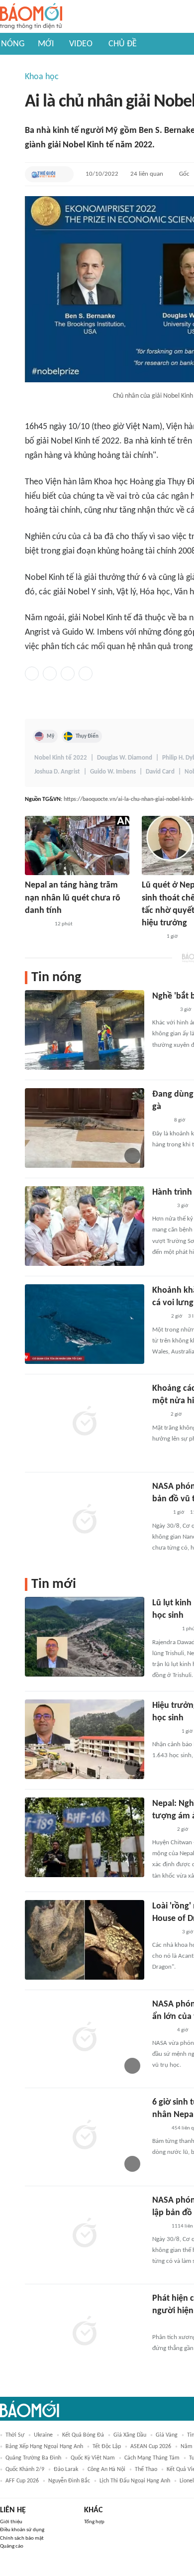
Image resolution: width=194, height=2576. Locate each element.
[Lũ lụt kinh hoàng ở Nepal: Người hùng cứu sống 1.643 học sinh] (85, 1637)
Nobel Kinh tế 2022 (61, 758)
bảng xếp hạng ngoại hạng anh (44, 2447)
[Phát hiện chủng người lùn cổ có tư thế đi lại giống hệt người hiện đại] (85, 2332)
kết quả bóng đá (83, 2435)
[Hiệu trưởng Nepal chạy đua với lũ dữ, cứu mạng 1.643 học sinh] (85, 1739)
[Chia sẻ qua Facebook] (32, 673)
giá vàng (167, 2435)
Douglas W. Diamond (125, 758)
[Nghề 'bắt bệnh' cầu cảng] (85, 1030)
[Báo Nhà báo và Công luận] (37, 924)
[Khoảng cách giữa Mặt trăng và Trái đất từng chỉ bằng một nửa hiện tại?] (85, 1422)
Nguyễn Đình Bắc (69, 2481)
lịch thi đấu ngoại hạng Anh (135, 2481)
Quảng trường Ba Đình (33, 2458)
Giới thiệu (11, 2522)
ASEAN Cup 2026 (151, 2447)
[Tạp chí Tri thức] (158, 1415)
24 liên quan (147, 174)
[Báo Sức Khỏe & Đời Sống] (161, 2325)
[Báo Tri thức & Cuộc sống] (164, 1932)
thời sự (15, 2435)
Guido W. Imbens (113, 772)
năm (187, 2447)
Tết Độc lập (107, 2447)
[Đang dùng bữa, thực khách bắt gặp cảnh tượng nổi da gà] (85, 1128)
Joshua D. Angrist (57, 772)
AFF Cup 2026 (22, 2481)
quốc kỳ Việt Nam (93, 2458)
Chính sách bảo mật (22, 2538)
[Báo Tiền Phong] (151, 937)
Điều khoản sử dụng (22, 2530)
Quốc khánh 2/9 (25, 2469)
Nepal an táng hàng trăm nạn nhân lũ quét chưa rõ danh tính (73, 898)
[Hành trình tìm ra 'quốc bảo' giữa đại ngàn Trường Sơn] (85, 1226)
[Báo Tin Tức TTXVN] (159, 2128)
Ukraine (43, 2435)
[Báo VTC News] (164, 1732)
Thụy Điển (87, 736)
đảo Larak (66, 2469)
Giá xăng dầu (130, 2435)
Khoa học (42, 77)
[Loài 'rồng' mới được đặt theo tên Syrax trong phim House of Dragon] (85, 1940)
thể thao (146, 2469)
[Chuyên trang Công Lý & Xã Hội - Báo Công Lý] (159, 1317)
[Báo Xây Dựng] (163, 1010)
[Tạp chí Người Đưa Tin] (160, 1121)
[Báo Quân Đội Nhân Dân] (164, 1630)
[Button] (64, 174)
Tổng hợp (94, 2522)
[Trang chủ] (31, 17)
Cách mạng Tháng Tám (152, 2458)
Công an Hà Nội (106, 2469)
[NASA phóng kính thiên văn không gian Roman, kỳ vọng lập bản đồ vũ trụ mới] (85, 2234)
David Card (160, 772)
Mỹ (50, 736)
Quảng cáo (12, 2546)
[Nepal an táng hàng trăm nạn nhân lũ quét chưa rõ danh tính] (77, 845)
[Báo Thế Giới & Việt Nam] (43, 174)
